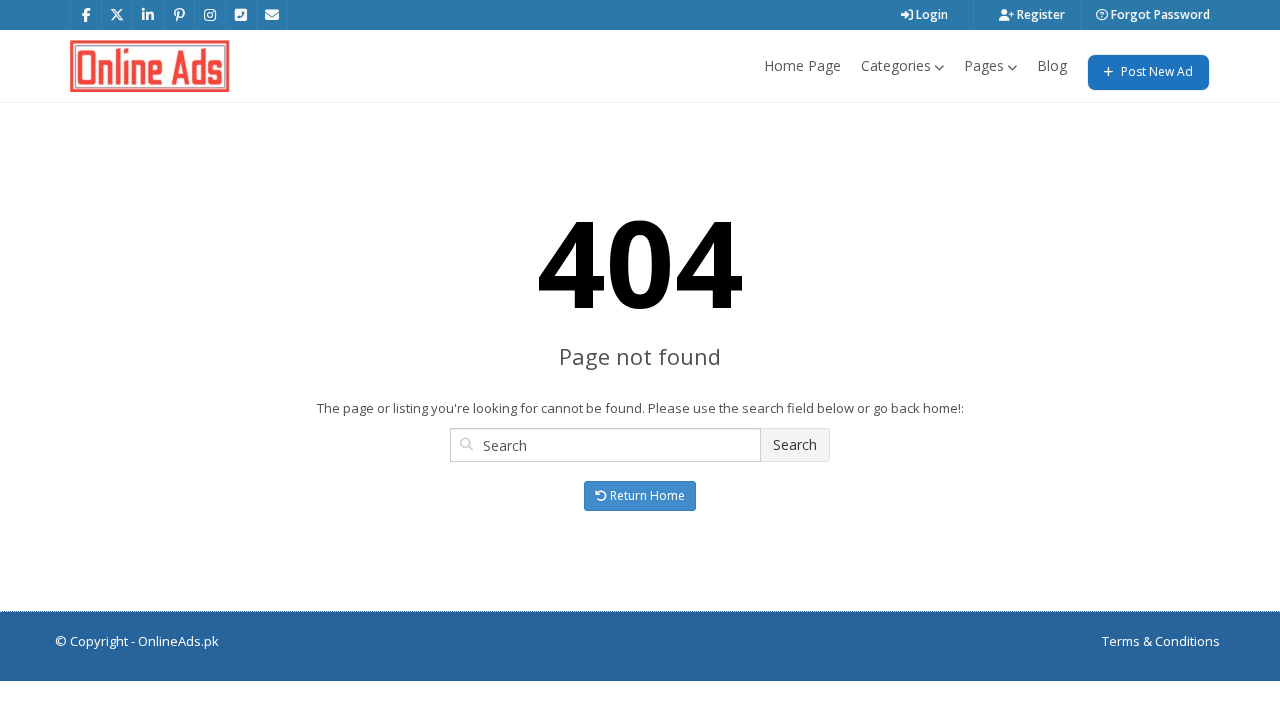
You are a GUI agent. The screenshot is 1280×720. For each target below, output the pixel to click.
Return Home (646, 495)
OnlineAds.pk (178, 641)
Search (795, 444)
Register (1039, 14)
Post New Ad (1155, 71)
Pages (984, 65)
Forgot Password (1159, 14)
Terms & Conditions (1161, 641)
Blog (1052, 65)
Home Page (802, 65)
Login (930, 14)
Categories (896, 65)
